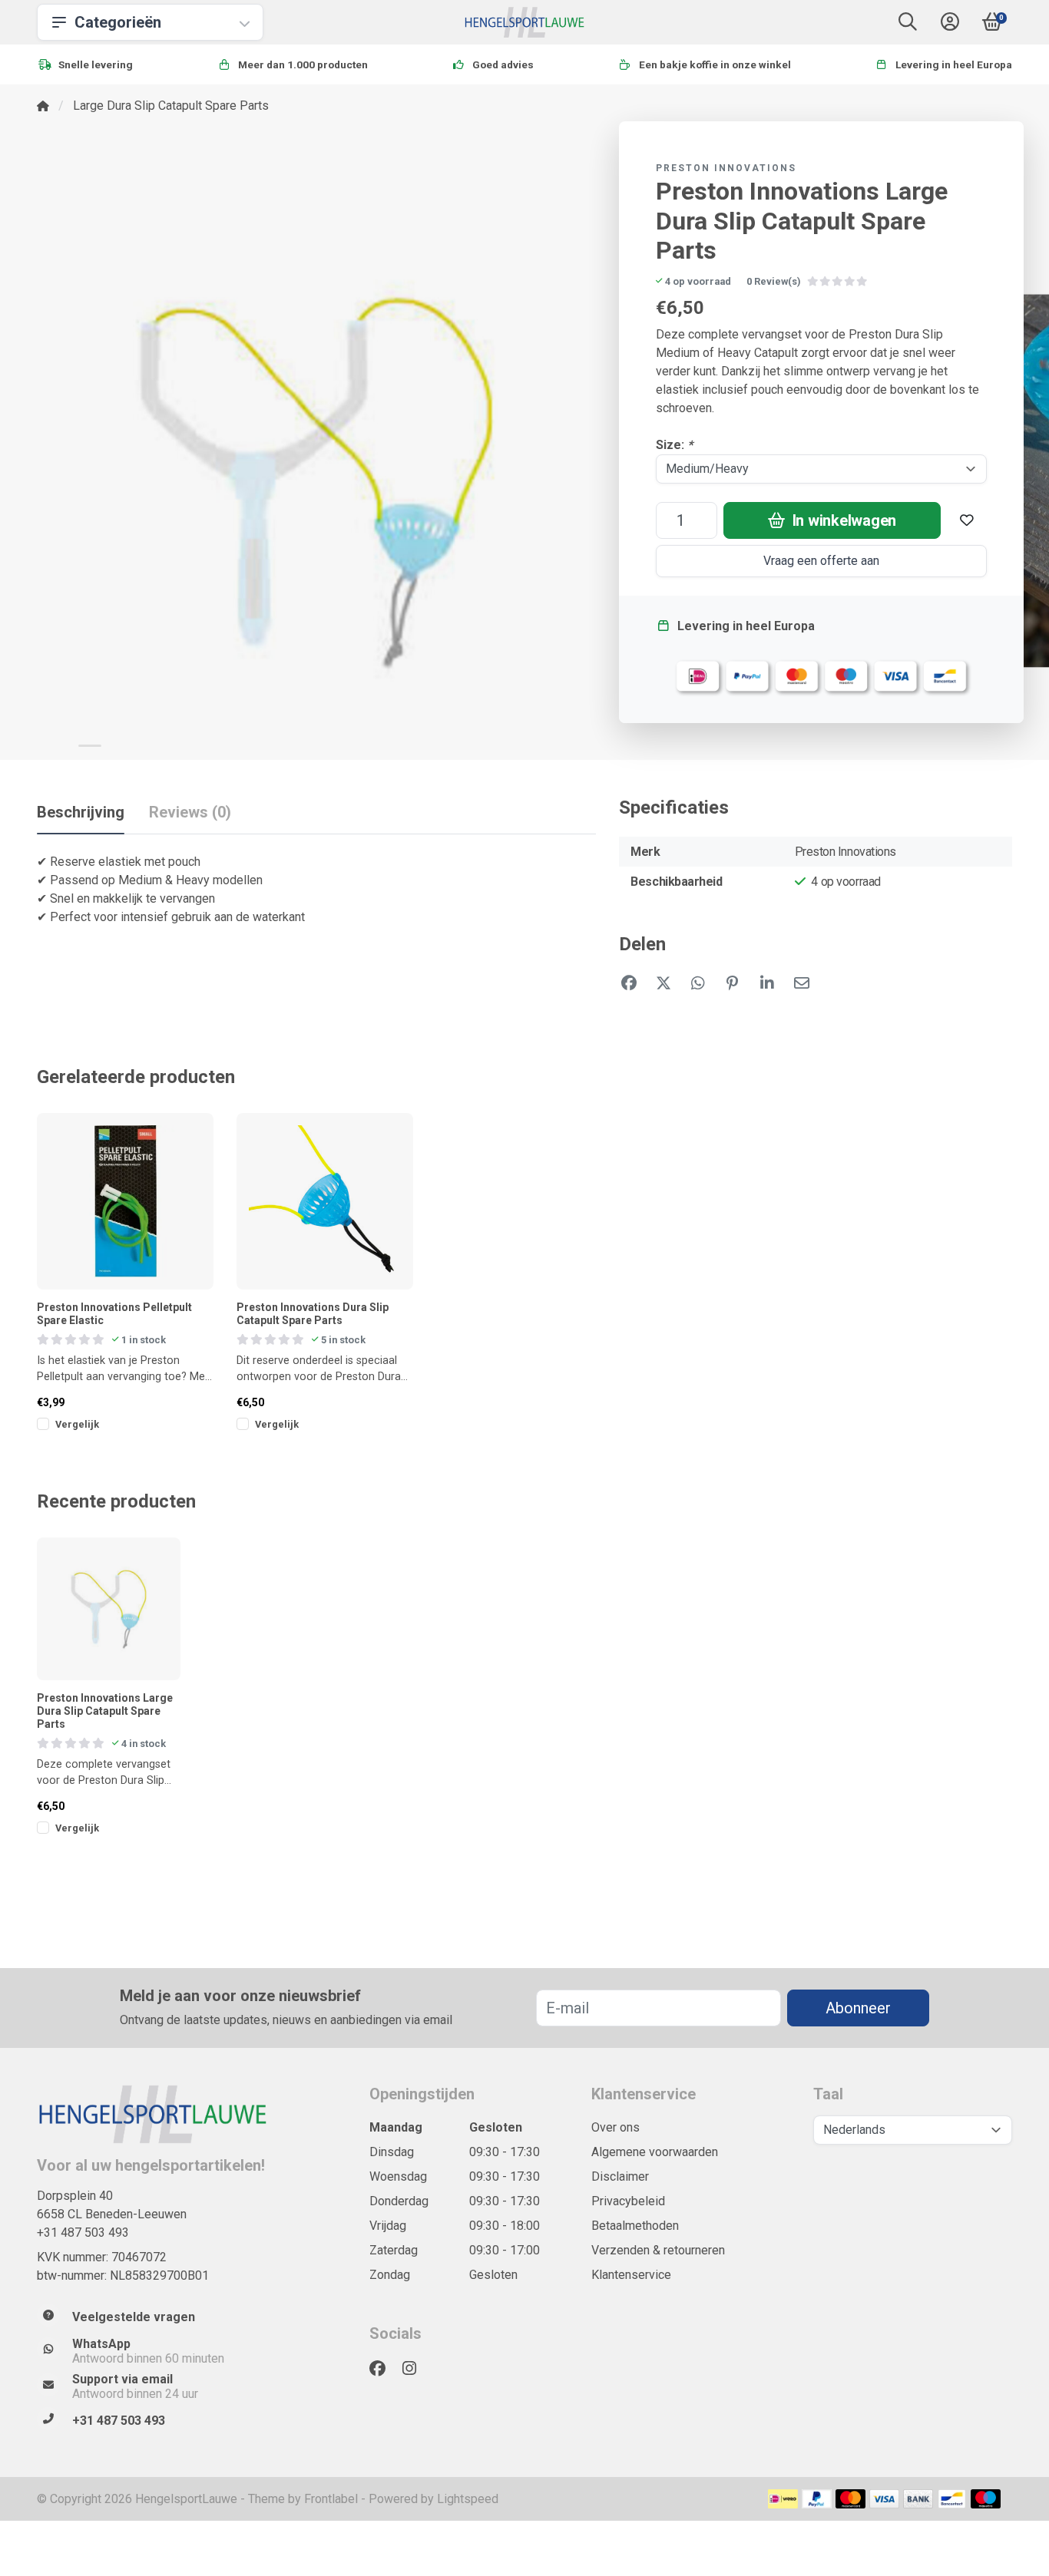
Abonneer (858, 2008)
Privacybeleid (628, 2201)
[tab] (190, 815)
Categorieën (118, 22)
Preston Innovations (726, 168)
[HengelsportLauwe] (525, 22)
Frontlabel (331, 2499)
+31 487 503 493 (83, 2233)
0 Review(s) (774, 281)
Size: (674, 445)
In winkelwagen (842, 520)
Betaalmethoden (635, 2226)
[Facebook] (384, 2369)
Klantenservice (631, 2275)
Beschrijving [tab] (81, 812)
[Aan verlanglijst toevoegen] (967, 520)
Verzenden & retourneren (658, 2250)
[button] (908, 25)
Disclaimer (620, 2176)
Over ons (616, 2127)
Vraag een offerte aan (821, 561)
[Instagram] (415, 2369)
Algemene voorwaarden (655, 2152)
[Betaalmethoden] (783, 2499)
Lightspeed (468, 2499)
